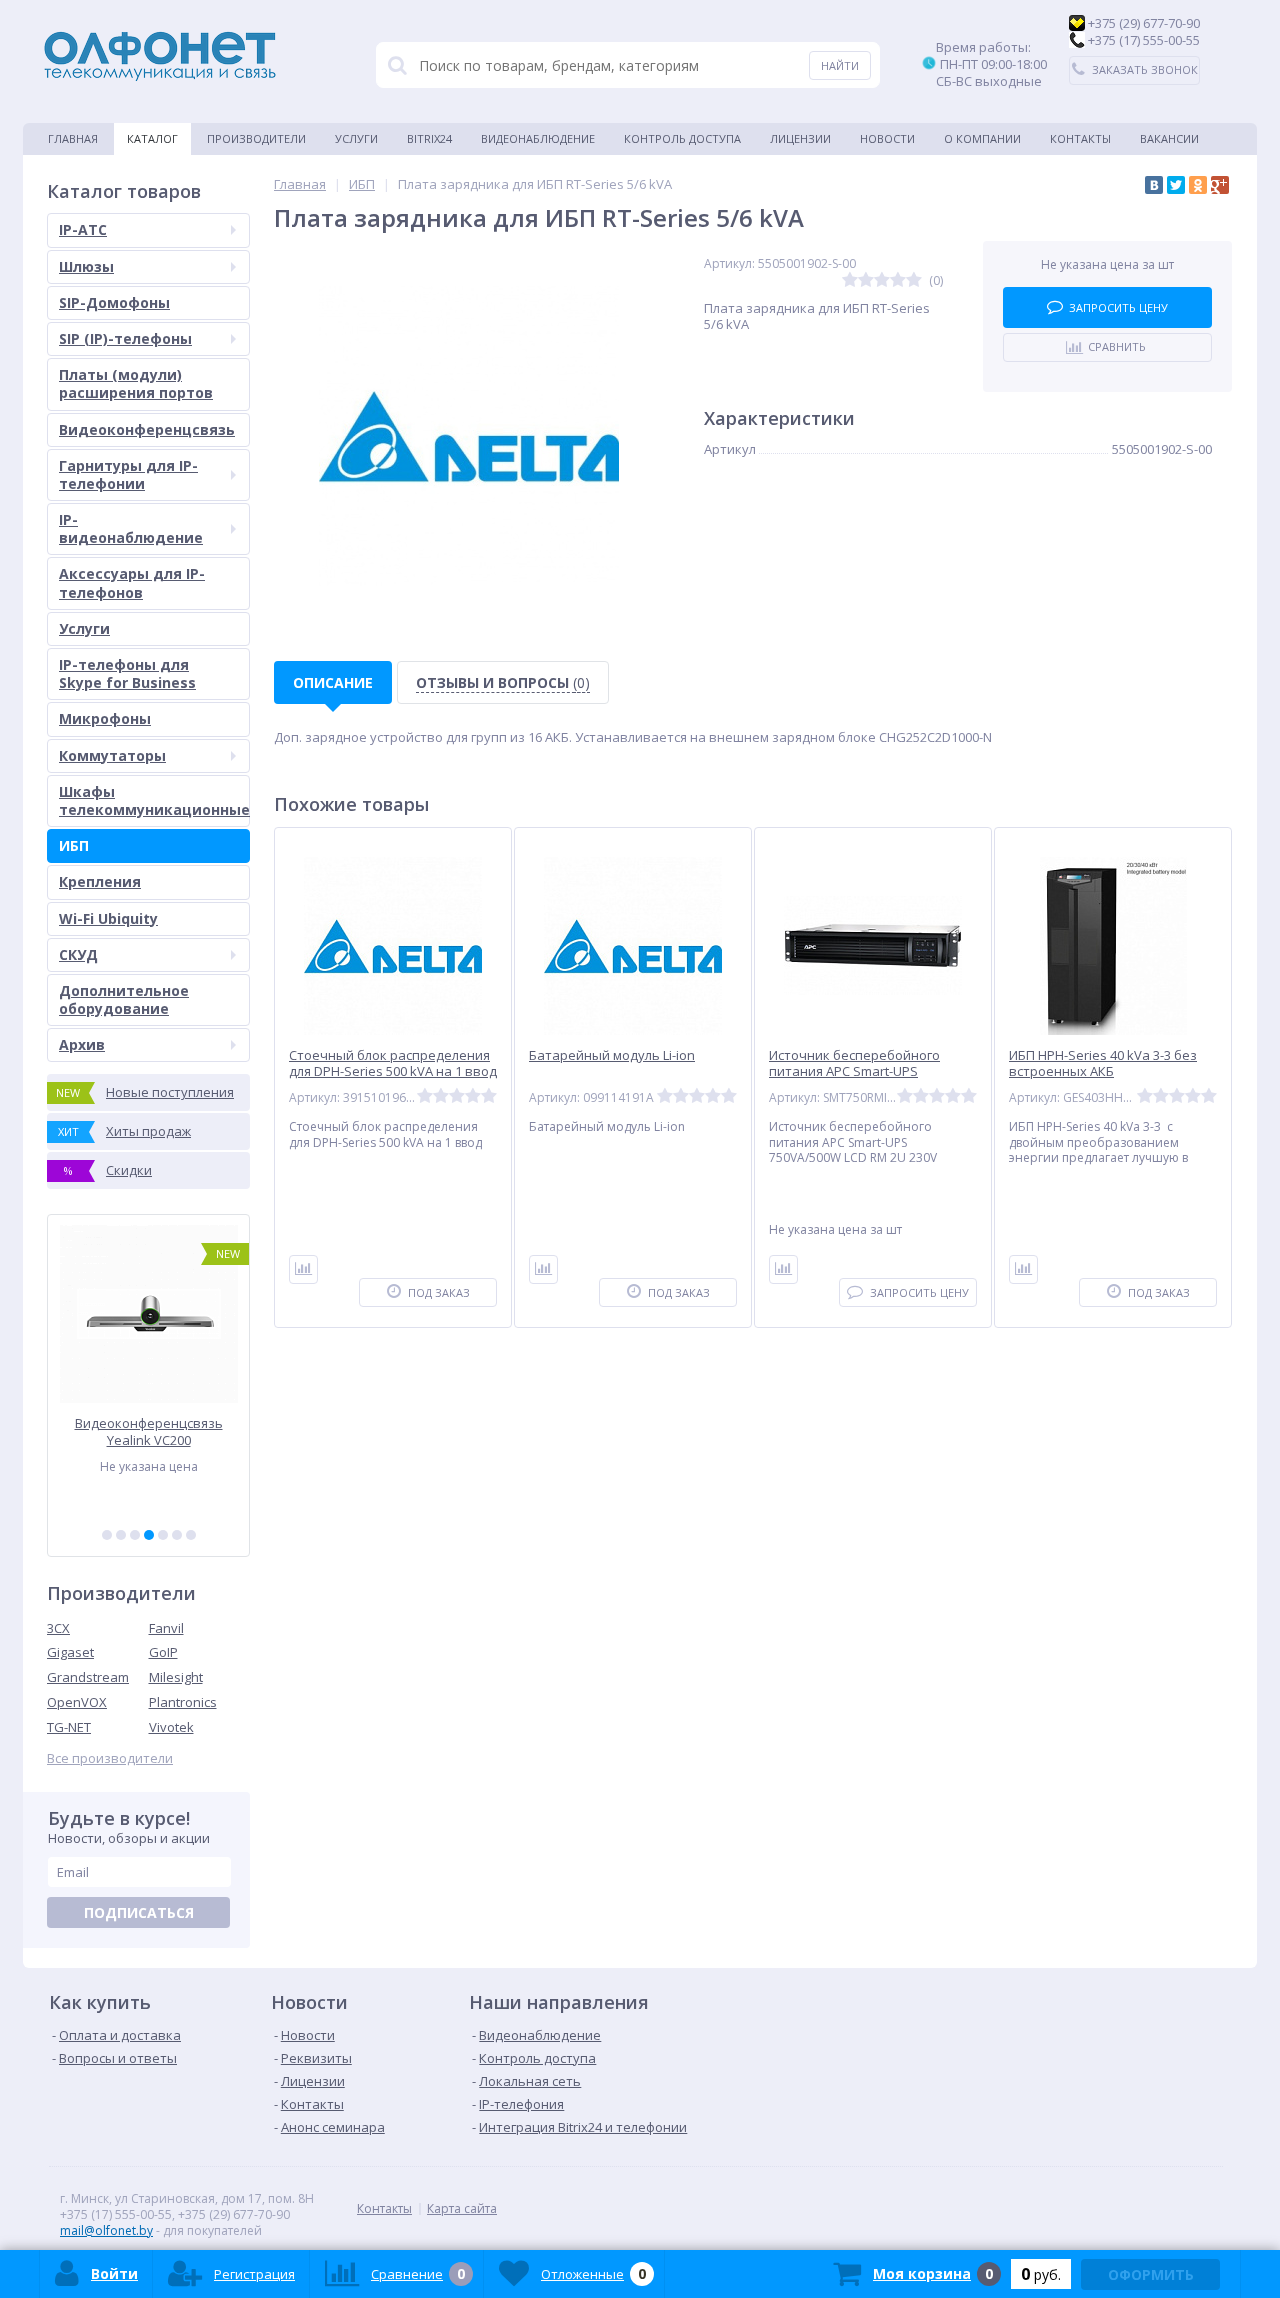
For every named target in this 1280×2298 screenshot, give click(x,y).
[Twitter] (1176, 185)
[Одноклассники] (1198, 185)
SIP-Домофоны (114, 302)
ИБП (74, 845)
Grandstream (88, 1677)
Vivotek (171, 1727)
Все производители (110, 1758)
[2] (121, 1535)
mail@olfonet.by (106, 2230)
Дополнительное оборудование (124, 999)
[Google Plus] (1220, 185)
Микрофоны (105, 718)
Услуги (356, 138)
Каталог (152, 138)
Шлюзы (86, 266)
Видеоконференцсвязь (147, 429)
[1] (107, 1535)
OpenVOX (77, 1702)
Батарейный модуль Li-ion (612, 1055)
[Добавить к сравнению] (303, 1269)
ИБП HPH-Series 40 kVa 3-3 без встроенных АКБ (1103, 1064)
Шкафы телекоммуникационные (154, 800)
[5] (163, 1535)
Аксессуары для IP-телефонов (132, 582)
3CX (58, 1628)
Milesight (176, 1677)
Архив (82, 1044)
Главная (73, 138)
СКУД (78, 954)
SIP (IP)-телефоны (125, 338)
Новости (887, 138)
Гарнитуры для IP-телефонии (128, 474)
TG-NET (69, 1727)
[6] (177, 1535)
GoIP (163, 1652)
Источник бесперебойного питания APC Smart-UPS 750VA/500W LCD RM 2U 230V (856, 1072)
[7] (191, 1535)
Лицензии (800, 138)
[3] (135, 1535)
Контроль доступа (682, 138)
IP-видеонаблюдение (131, 528)
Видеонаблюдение (538, 138)
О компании (982, 138)
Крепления (100, 881)
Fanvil (166, 1628)
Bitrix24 (429, 138)
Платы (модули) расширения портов (136, 383)
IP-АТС (83, 229)
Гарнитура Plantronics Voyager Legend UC (153, 1431)
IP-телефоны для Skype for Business (127, 673)
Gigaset (70, 1652)
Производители (256, 138)
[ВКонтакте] (1154, 185)
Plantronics (183, 1702)
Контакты (1080, 138)
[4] (149, 1535)
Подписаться (139, 1912)
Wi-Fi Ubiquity (108, 918)
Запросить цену (1118, 307)
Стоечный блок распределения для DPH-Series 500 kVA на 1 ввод (393, 1064)
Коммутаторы (112, 755)
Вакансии (1169, 138)
